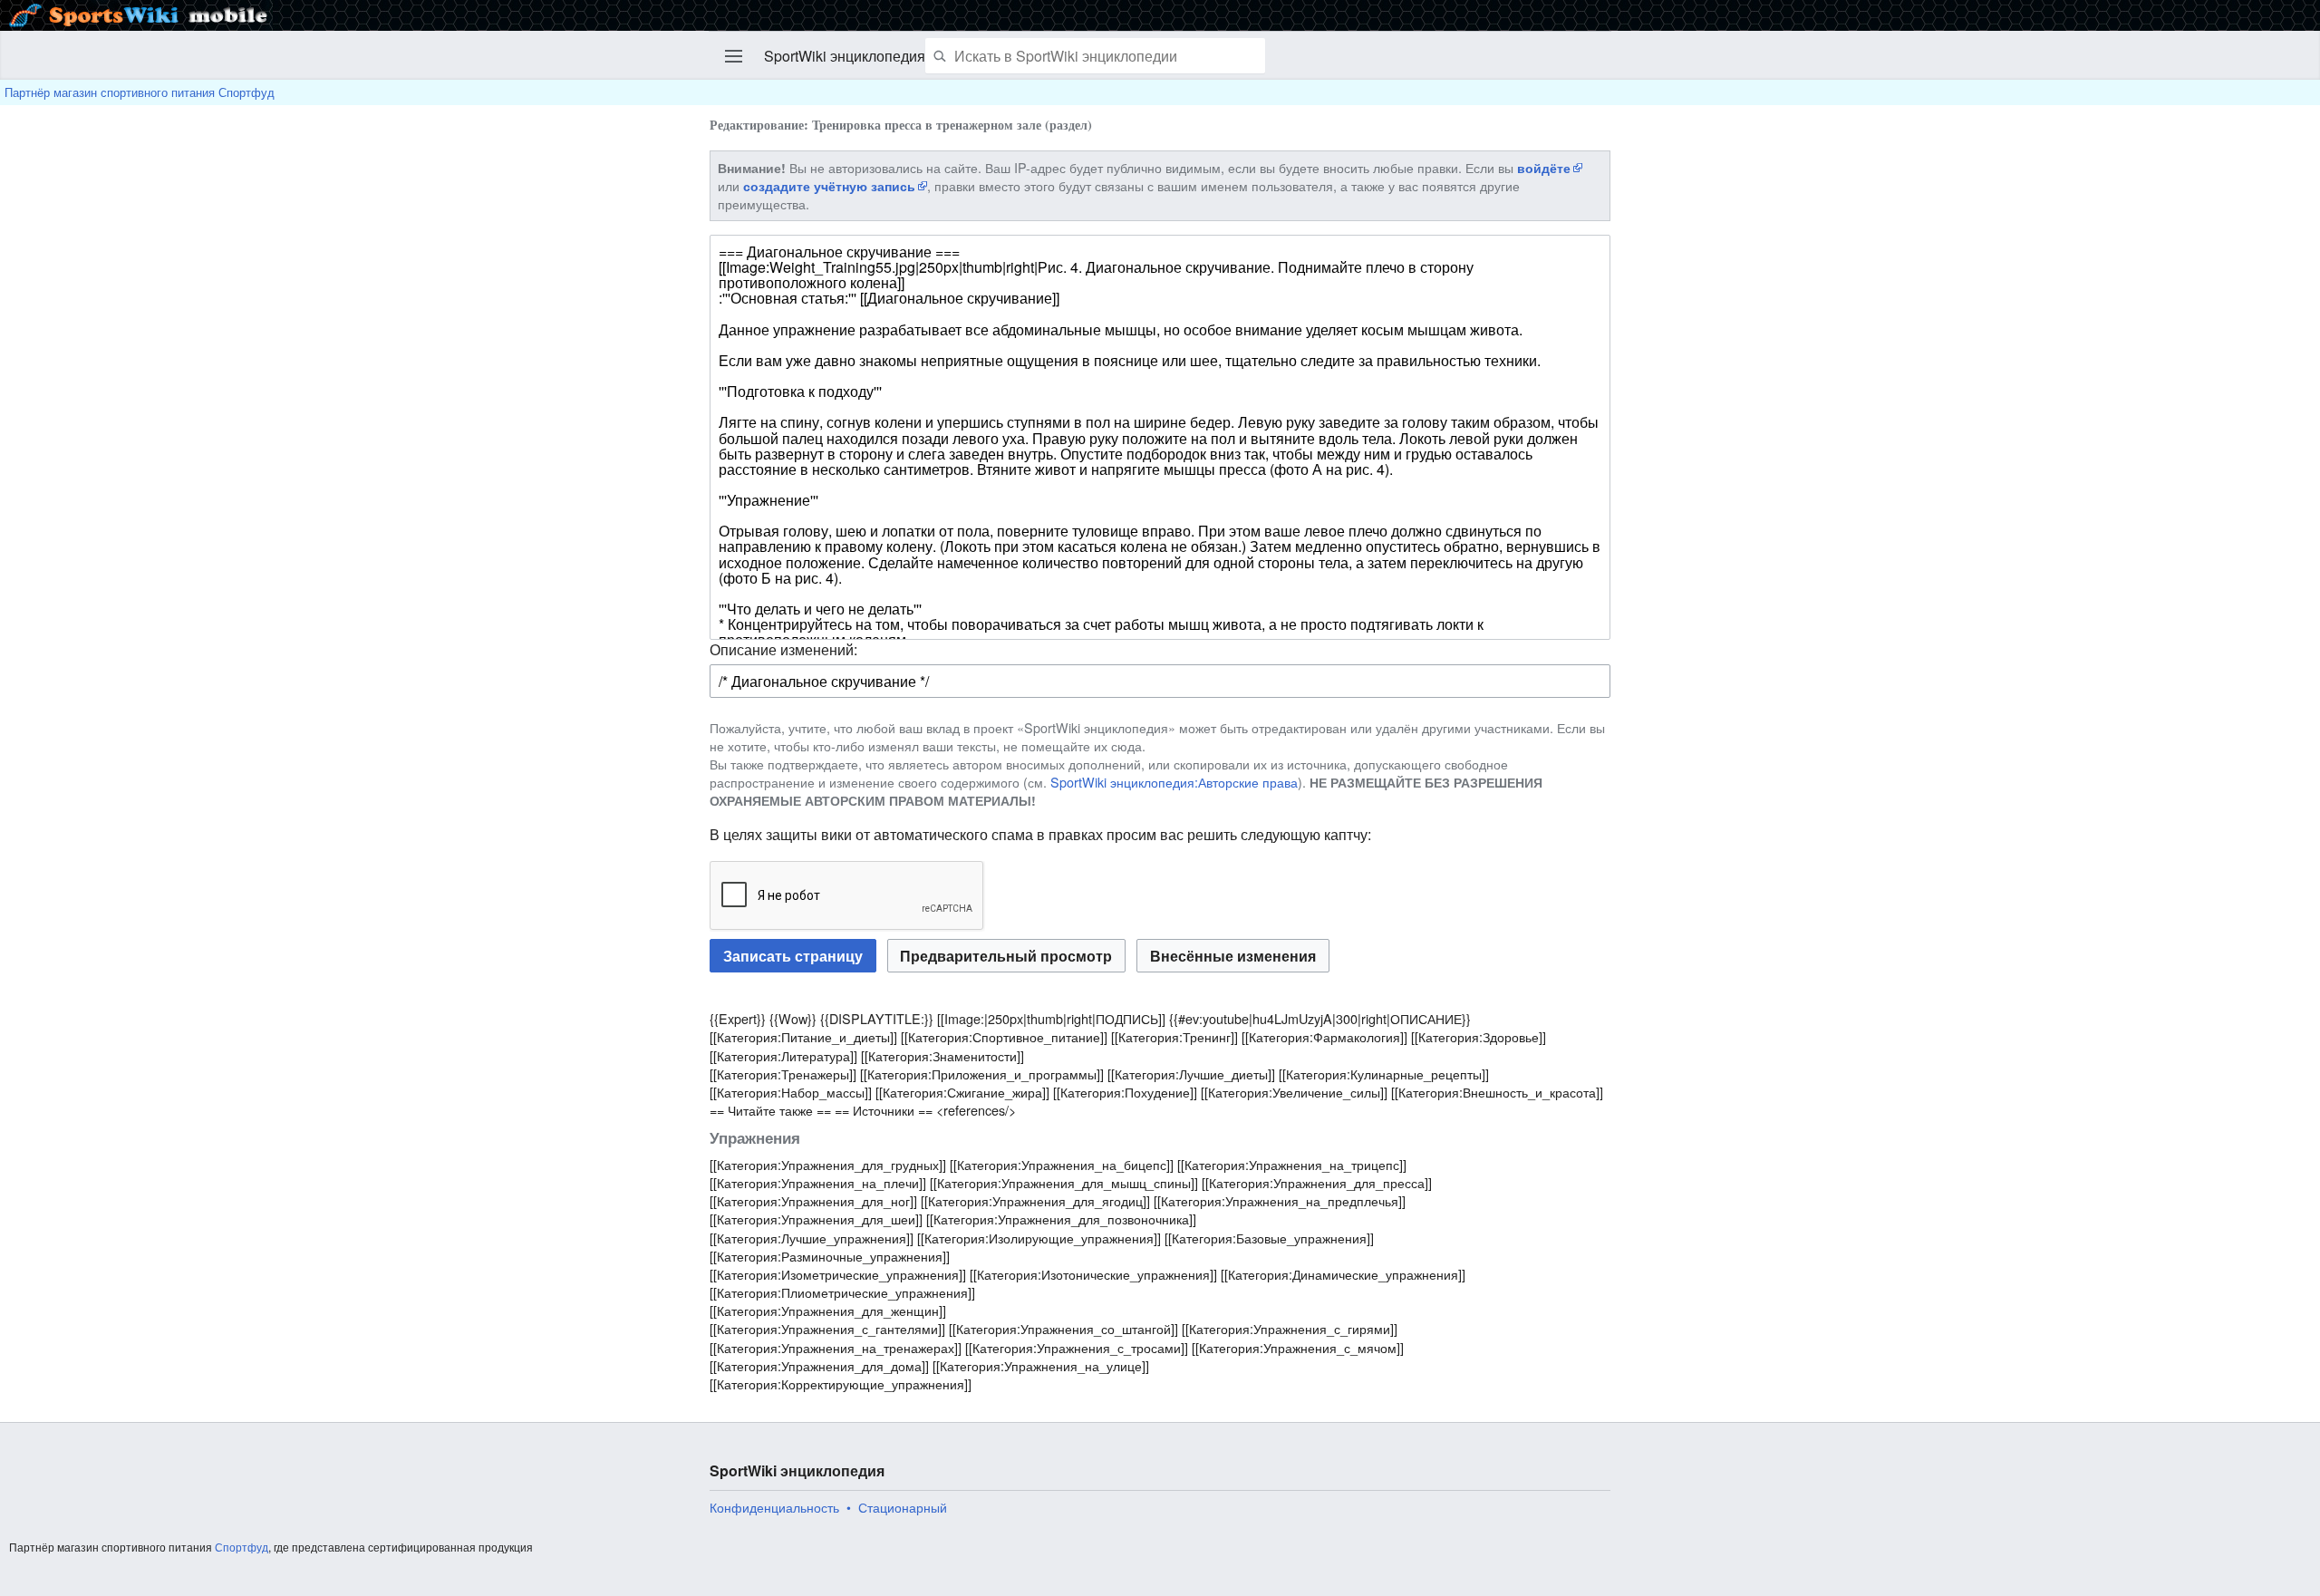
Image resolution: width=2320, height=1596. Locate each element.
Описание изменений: (783, 649)
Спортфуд (242, 1547)
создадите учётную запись (829, 186)
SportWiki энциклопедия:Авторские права (1174, 782)
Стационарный (903, 1507)
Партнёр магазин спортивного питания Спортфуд (140, 92)
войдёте (1544, 168)
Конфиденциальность (774, 1507)
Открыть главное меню (734, 56)
